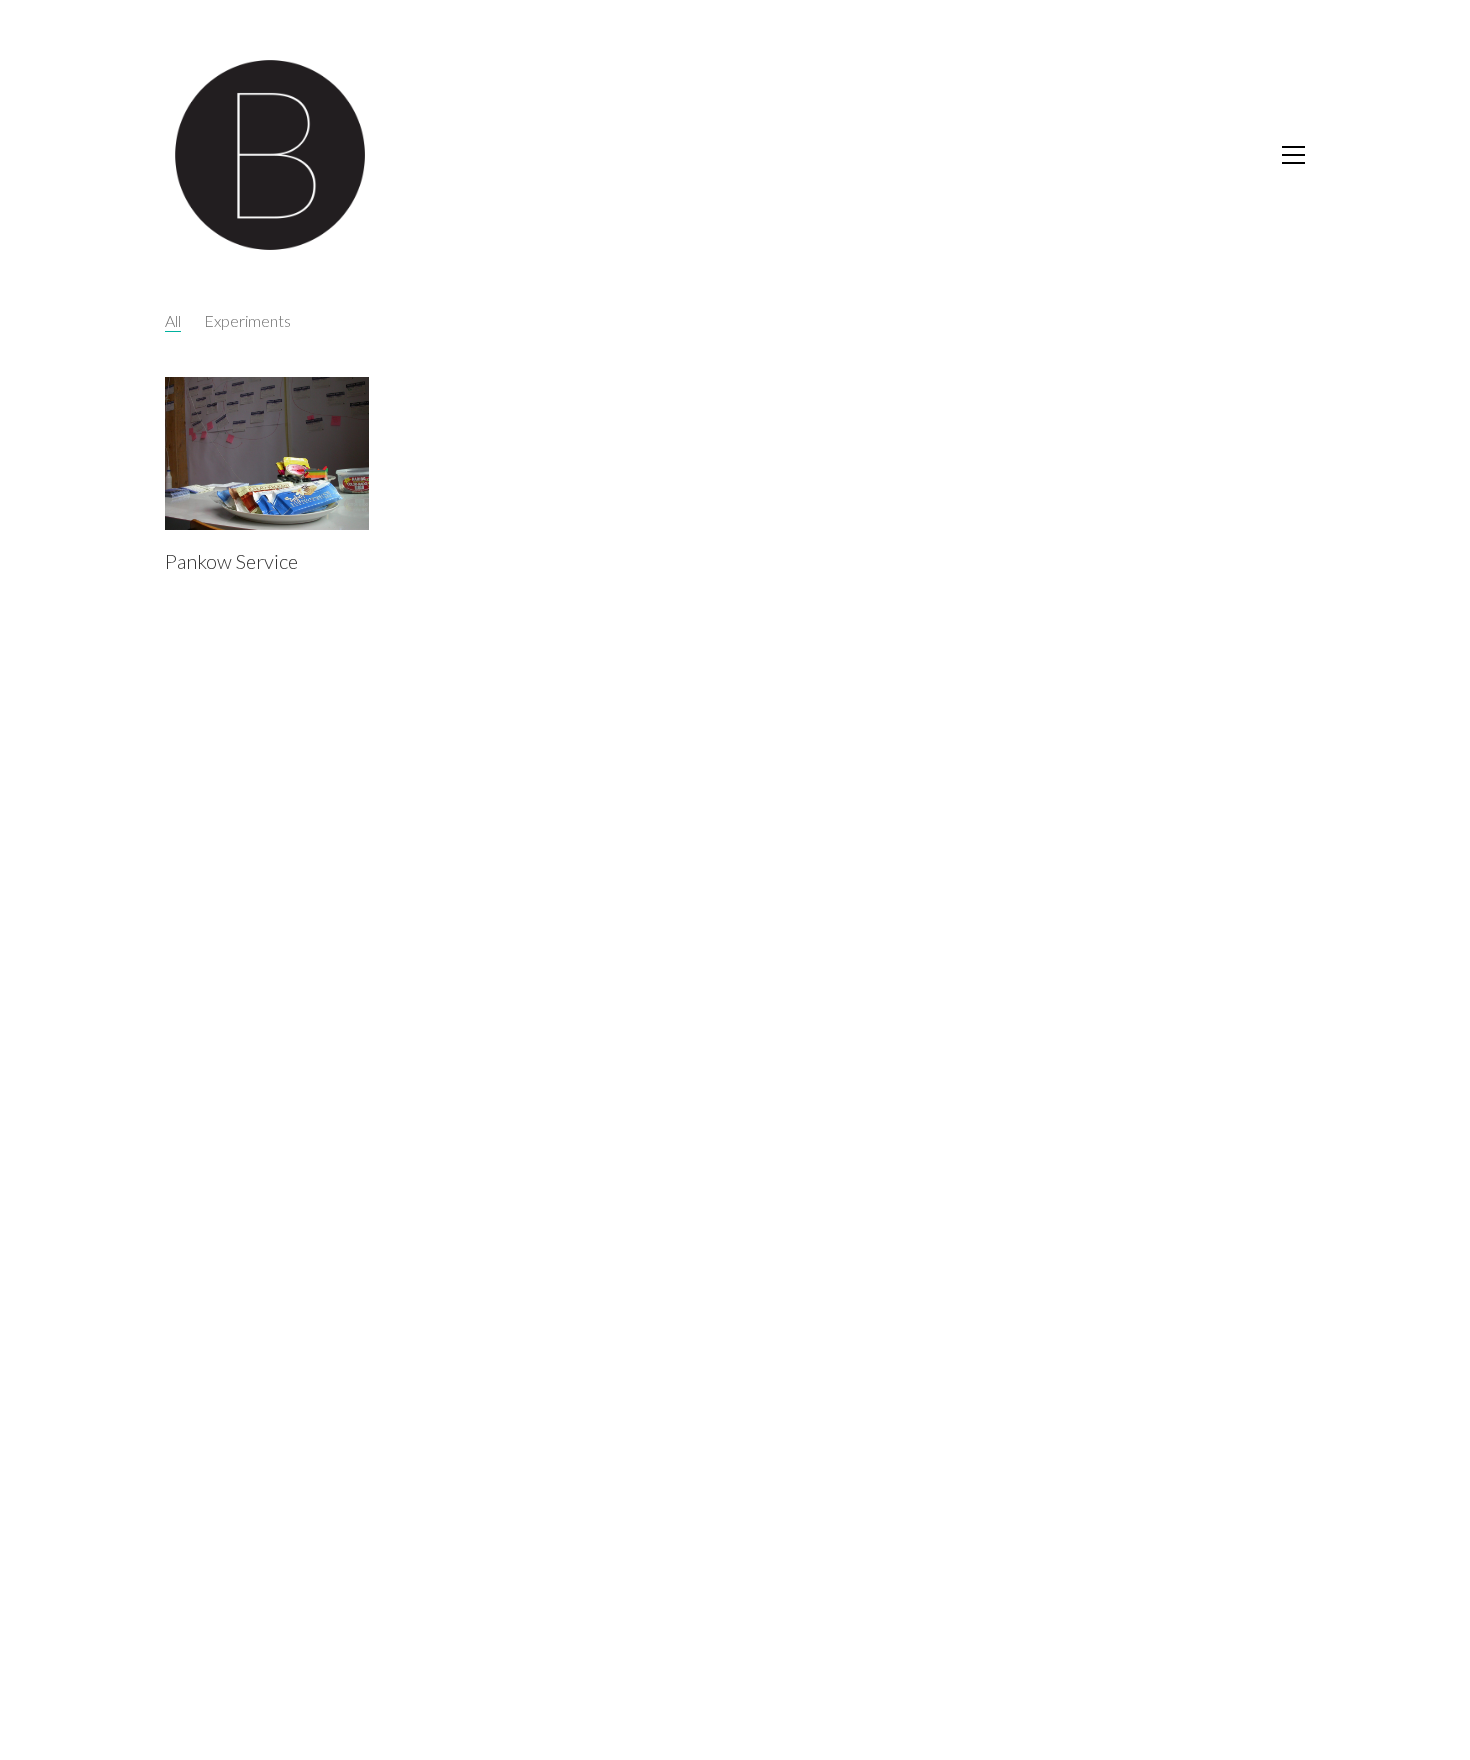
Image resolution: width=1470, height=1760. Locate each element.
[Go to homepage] (270, 155)
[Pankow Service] (267, 453)
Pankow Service (231, 561)
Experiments (247, 320)
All (173, 320)
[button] (1293, 155)
